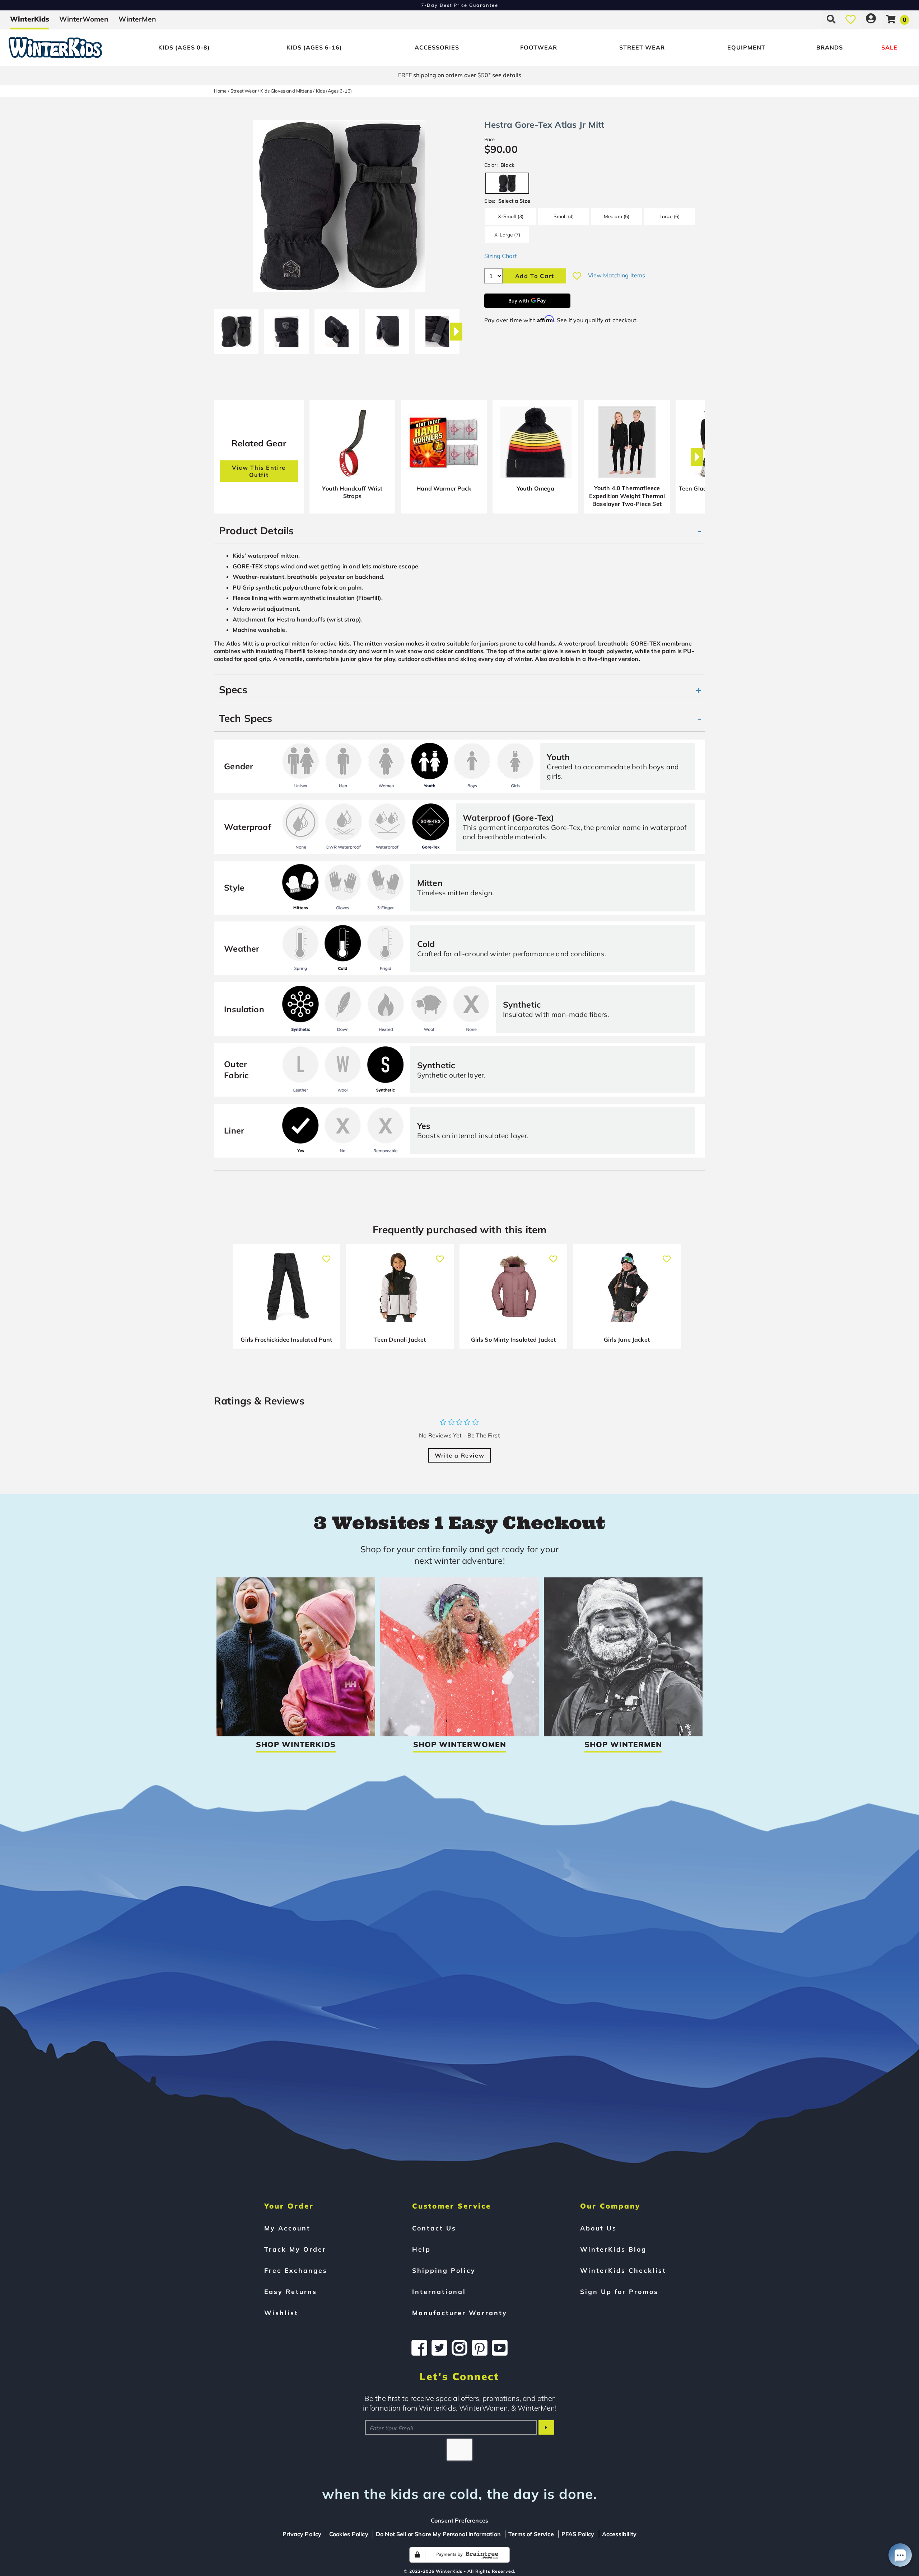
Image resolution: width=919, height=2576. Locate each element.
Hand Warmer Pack (444, 488)
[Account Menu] (871, 19)
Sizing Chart (501, 256)
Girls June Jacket (627, 1339)
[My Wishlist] (851, 19)
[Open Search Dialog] (831, 19)
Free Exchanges (296, 2270)
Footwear (539, 47)
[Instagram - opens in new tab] (459, 2348)
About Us (598, 2228)
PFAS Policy (578, 2534)
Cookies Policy (349, 2534)
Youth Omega (536, 488)
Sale (889, 47)
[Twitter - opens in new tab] (439, 2348)
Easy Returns (291, 2291)
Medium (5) (617, 216)
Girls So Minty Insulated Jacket (514, 1339)
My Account (287, 2228)
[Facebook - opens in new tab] (419, 2348)
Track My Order (295, 2249)
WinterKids (30, 19)
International (439, 2291)
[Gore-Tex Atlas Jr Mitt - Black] (236, 329)
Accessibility (619, 2534)
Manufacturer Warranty (460, 2313)
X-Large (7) (507, 234)
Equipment (746, 47)
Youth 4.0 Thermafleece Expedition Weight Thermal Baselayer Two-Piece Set (627, 496)
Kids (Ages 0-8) (184, 47)
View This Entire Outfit (259, 471)
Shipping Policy (444, 2270)
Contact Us (434, 2228)
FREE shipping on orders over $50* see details (460, 75)
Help (421, 2249)
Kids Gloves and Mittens (286, 91)
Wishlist (281, 2313)
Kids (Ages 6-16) (314, 47)
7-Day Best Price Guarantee (460, 5)
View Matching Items (617, 275)
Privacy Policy (302, 2534)
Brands (830, 47)
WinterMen (137, 19)
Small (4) (564, 216)
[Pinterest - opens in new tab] (480, 2348)
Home (220, 91)
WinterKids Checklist (623, 2270)
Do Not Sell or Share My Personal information (438, 2534)
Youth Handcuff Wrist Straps (352, 492)
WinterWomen (84, 19)
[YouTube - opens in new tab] (500, 2348)
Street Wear (642, 47)
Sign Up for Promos (619, 2291)
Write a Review (459, 1455)
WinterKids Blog (613, 2249)
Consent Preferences (459, 2520)
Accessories (437, 47)
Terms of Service (531, 2534)
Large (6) (670, 216)
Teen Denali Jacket (400, 1339)
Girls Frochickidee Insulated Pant (286, 1339)
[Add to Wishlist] (577, 276)
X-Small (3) (511, 216)
